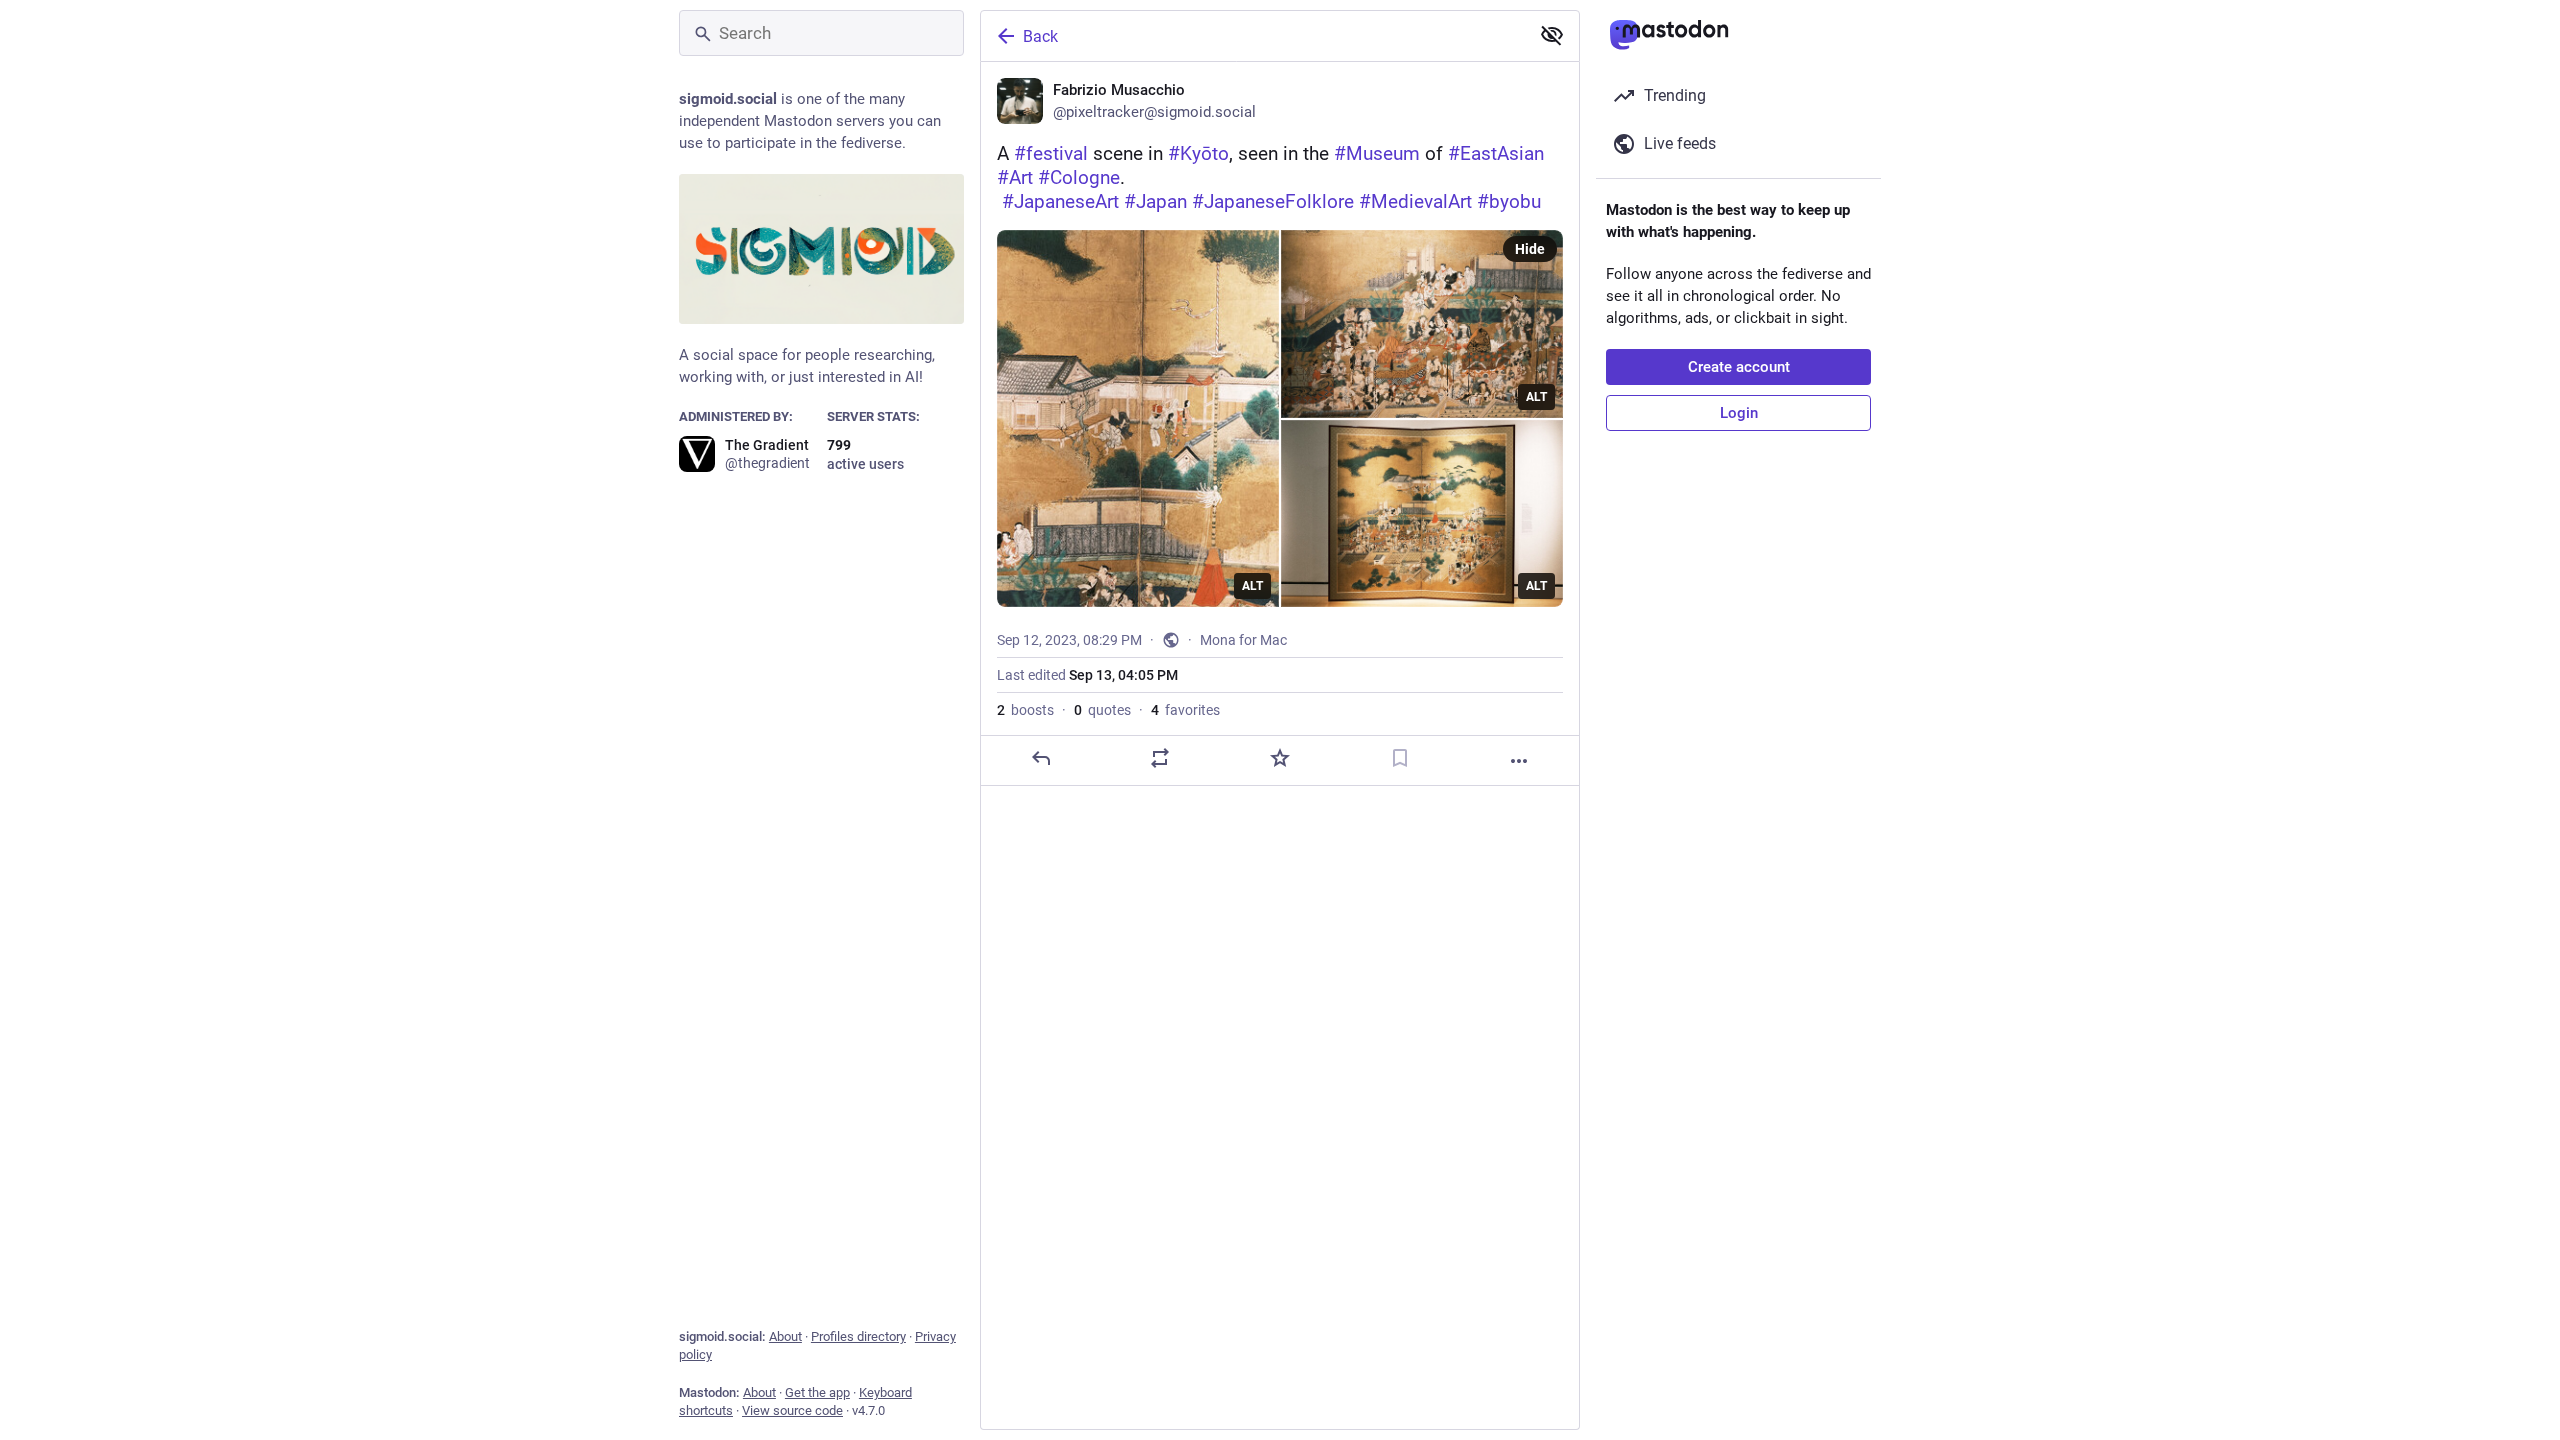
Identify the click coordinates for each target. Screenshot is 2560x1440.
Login (1739, 413)
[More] (1519, 761)
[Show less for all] (1552, 35)
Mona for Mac (1243, 640)
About (785, 1336)
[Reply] (1041, 758)
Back (1040, 36)
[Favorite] (1280, 758)
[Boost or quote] (1160, 758)
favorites (1185, 710)
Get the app (817, 1392)
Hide (1530, 249)
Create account (1739, 367)
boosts (1025, 710)
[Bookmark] (1400, 758)
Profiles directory (858, 1336)
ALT (1252, 586)
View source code (792, 1410)
